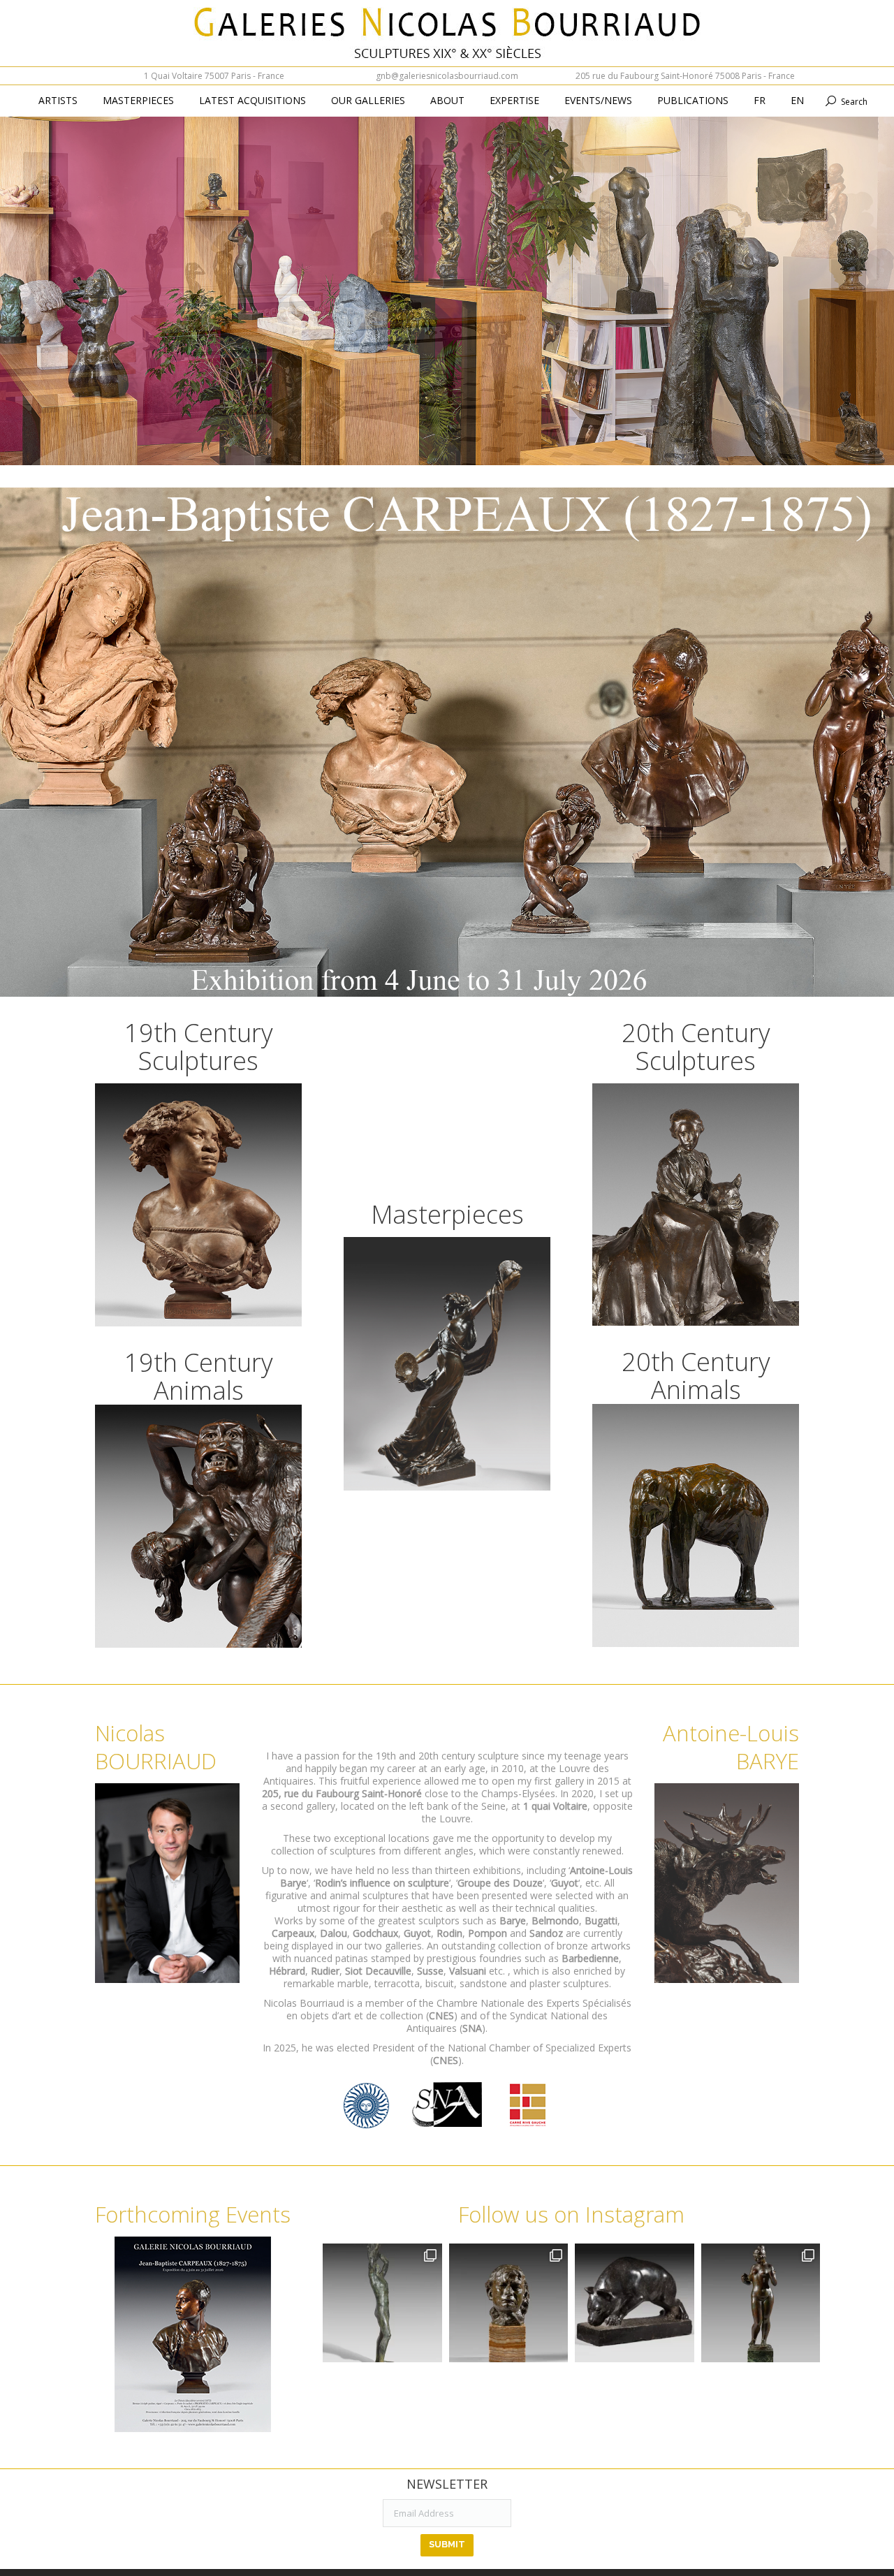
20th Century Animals (696, 1376)
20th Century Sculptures (696, 1047)
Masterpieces (447, 1214)
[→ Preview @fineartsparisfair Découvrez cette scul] (382, 2303)
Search (854, 102)
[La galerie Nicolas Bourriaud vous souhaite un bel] (761, 2303)
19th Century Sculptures (199, 1047)
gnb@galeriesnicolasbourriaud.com (447, 76)
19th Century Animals (199, 1376)
